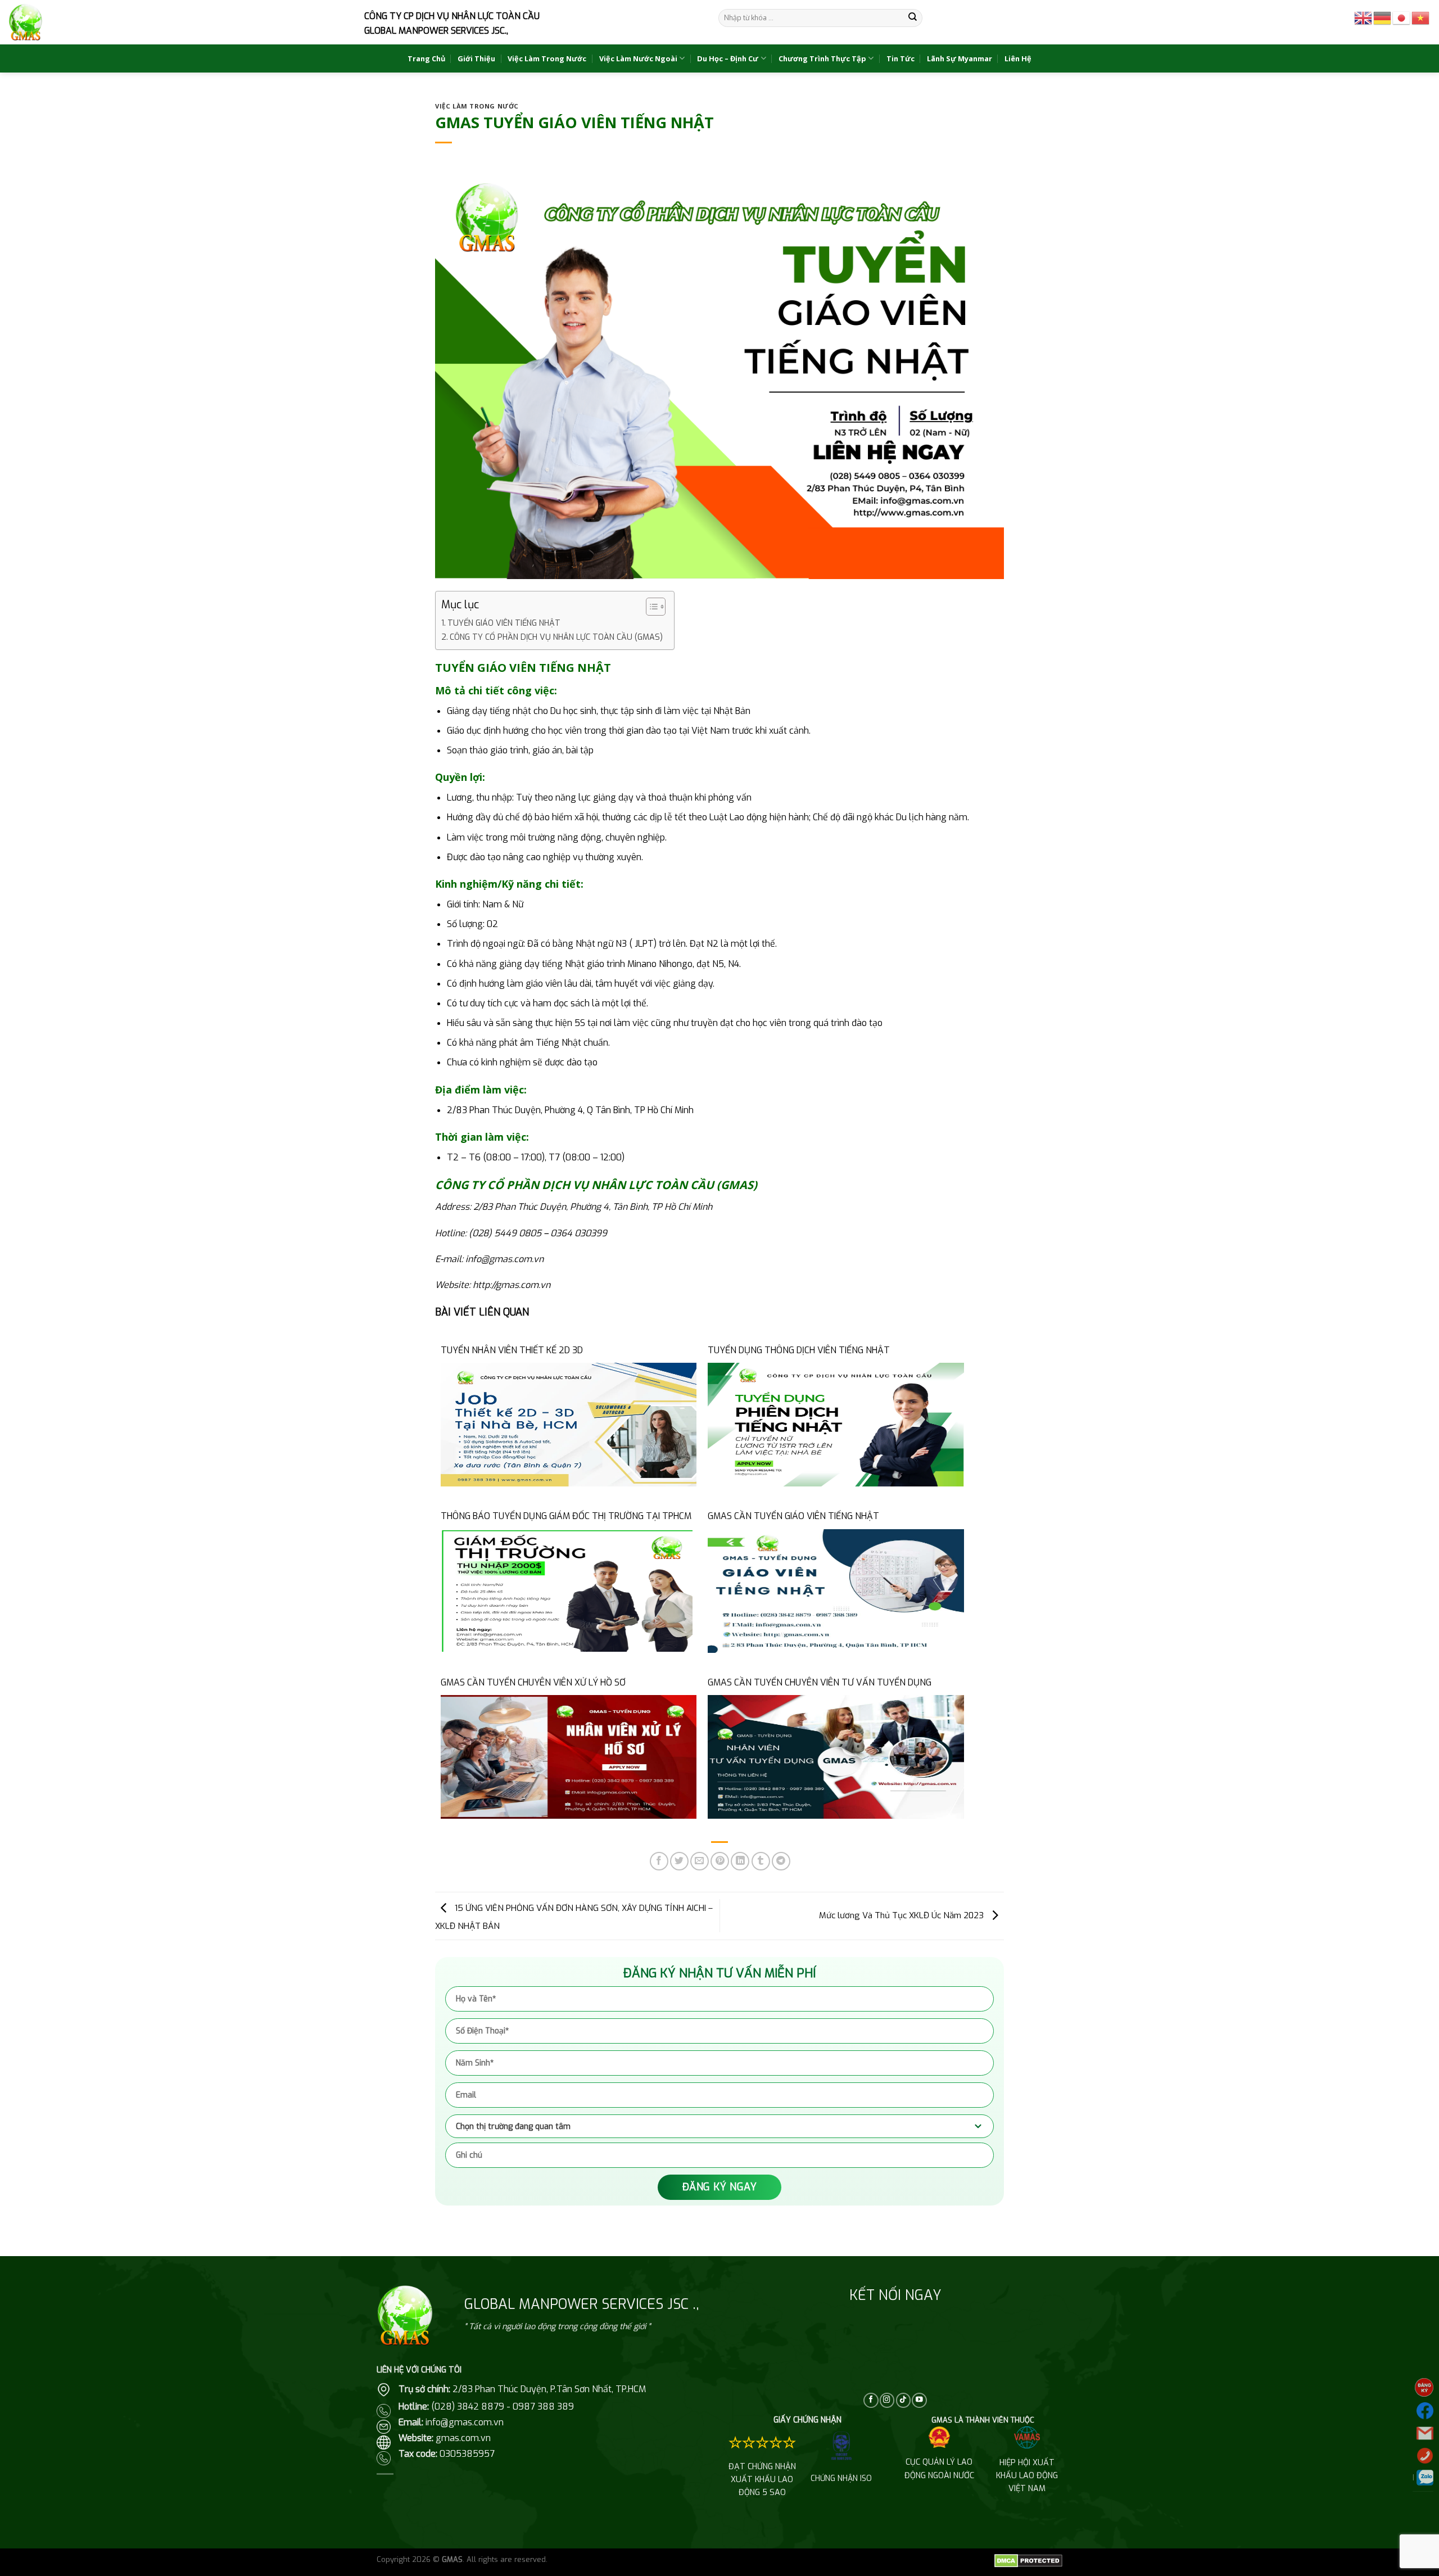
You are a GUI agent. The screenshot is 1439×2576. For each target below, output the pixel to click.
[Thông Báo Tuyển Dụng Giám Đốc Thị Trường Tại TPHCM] (569, 1590)
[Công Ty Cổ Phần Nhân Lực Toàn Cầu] (26, 22)
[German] (1383, 17)
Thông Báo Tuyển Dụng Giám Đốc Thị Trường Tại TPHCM (566, 1516)
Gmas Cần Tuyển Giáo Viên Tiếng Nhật (793, 1516)
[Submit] (913, 18)
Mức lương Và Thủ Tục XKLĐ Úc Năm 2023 (902, 1915)
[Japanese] (1402, 17)
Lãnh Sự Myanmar (960, 58)
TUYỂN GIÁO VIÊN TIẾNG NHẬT (504, 623)
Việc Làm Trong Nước (547, 58)
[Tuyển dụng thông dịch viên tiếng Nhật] (836, 1424)
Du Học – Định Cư (728, 58)
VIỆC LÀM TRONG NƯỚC (477, 106)
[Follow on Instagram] (887, 2400)
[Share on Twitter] (679, 1861)
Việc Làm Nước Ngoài (638, 58)
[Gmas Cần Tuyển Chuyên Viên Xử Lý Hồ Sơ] (569, 1757)
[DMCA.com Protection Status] (1028, 2561)
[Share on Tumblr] (761, 1861)
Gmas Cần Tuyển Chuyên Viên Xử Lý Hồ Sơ (533, 1682)
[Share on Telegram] (781, 1861)
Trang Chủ (426, 58)
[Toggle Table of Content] (650, 607)
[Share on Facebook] (659, 1861)
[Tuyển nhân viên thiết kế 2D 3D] (569, 1424)
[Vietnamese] (1421, 17)
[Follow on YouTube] (919, 2400)
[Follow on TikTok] (903, 2400)
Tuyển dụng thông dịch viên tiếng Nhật (799, 1350)
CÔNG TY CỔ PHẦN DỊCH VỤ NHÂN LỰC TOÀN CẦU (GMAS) (556, 637)
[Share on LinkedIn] (740, 1861)
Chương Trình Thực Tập (822, 58)
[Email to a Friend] (700, 1861)
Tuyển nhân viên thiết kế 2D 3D (512, 1350)
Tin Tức (900, 58)
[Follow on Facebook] (871, 2400)
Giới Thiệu (476, 58)
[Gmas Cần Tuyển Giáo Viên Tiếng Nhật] (836, 1590)
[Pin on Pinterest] (720, 1861)
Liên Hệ (1018, 58)
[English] (1364, 17)
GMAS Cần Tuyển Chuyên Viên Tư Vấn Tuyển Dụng (820, 1682)
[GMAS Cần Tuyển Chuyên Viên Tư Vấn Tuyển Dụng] (836, 1757)
